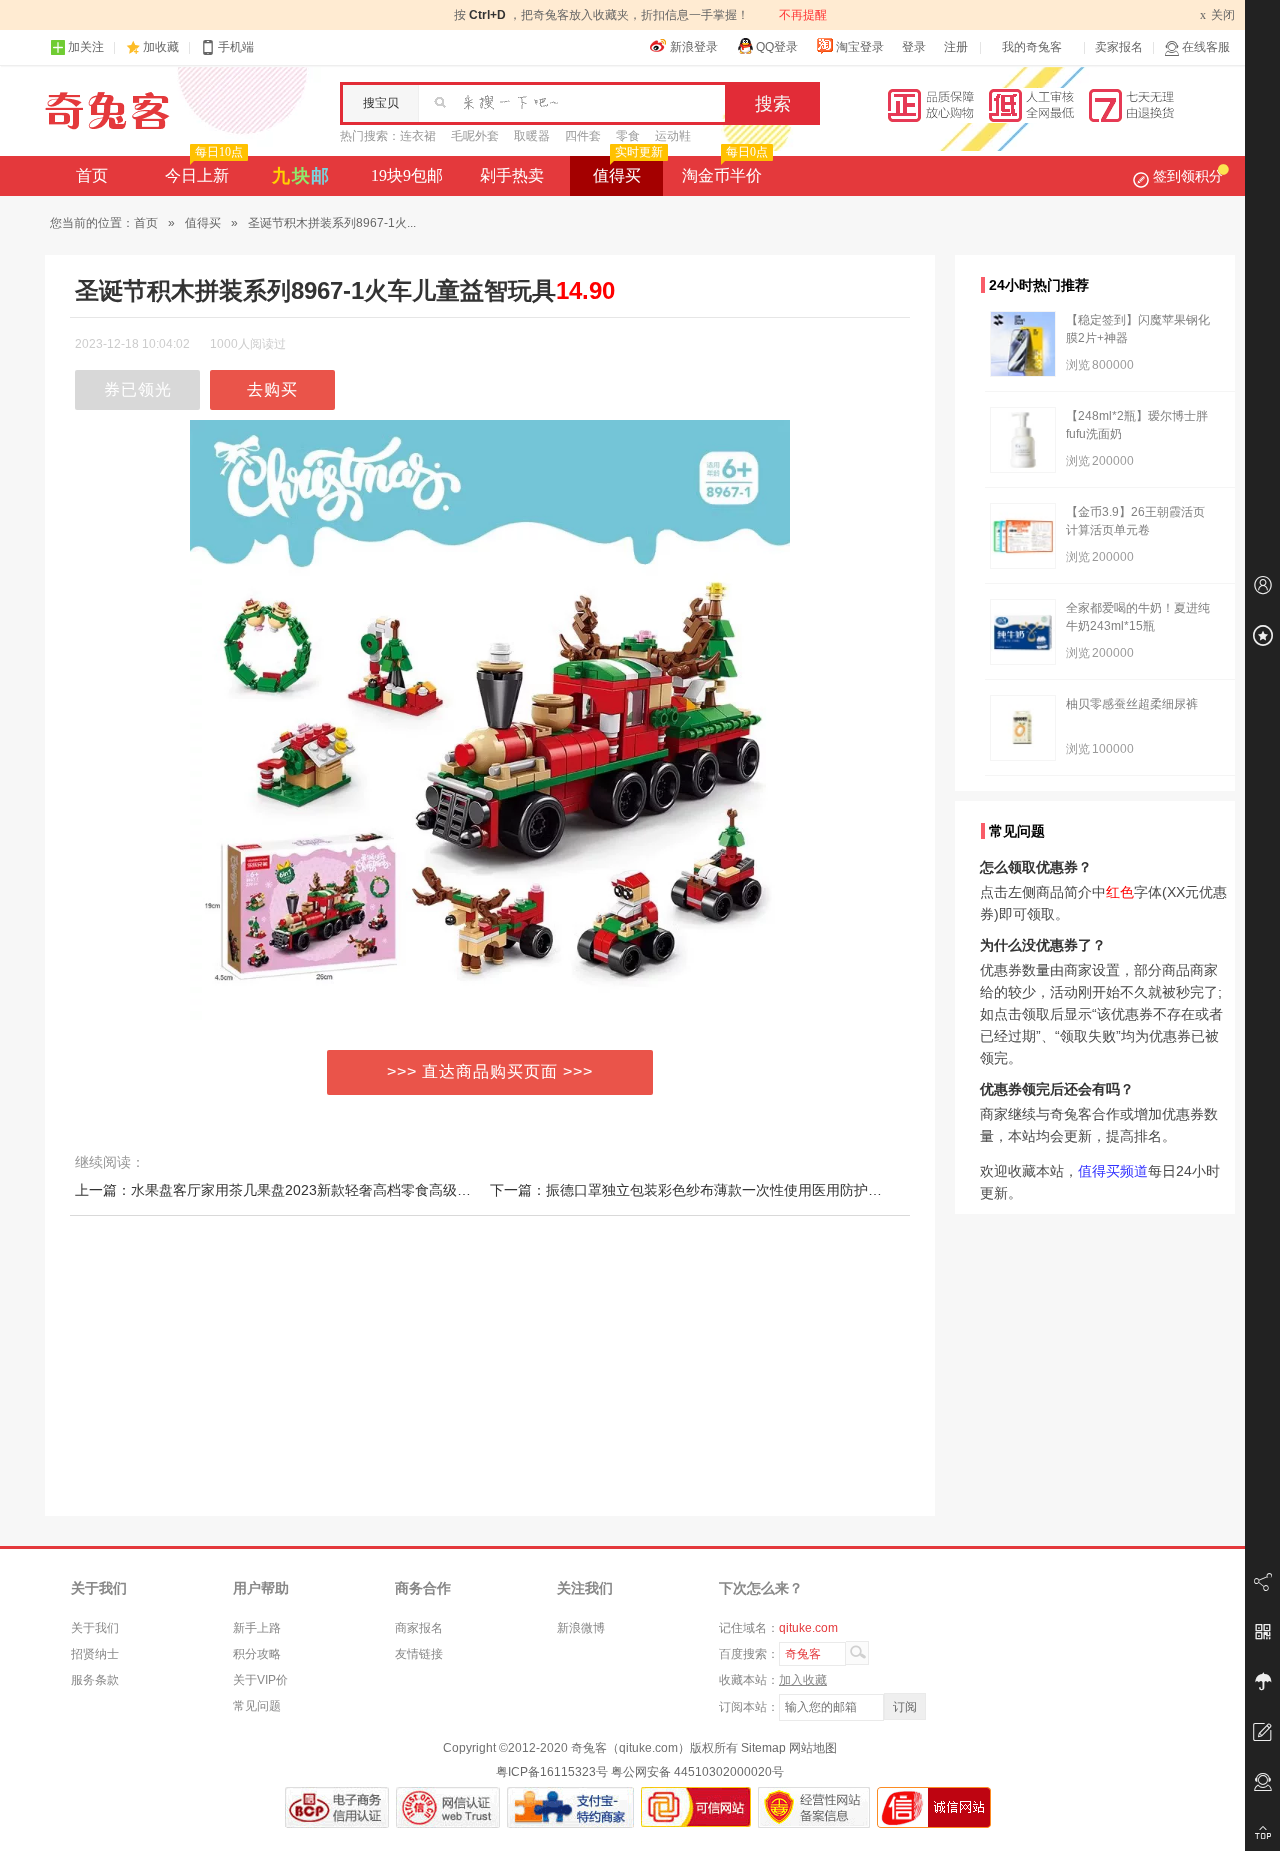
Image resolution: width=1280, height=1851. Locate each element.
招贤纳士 (95, 1654)
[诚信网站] (934, 1807)
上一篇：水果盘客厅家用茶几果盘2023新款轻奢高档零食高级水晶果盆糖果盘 (315, 1190)
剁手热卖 (512, 175)
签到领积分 (1188, 176)
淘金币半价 (725, 170)
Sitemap (763, 1748)
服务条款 (95, 1680)
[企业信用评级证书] (448, 1807)
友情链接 (419, 1654)
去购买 (272, 389)
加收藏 (161, 47)
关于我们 (95, 1628)
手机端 (236, 47)
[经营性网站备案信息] (814, 1807)
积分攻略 (257, 1654)
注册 (956, 47)
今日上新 (204, 170)
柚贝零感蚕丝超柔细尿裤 (1132, 704)
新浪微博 (581, 1628)
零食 (628, 136)
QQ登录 (777, 47)
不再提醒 (803, 15)
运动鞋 (673, 136)
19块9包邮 (407, 175)
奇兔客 (107, 111)
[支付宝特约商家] (570, 1807)
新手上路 (257, 1628)
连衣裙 (418, 136)
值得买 (628, 170)
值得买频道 (1113, 1171)
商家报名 (419, 1628)
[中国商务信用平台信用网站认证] (337, 1807)
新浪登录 (694, 47)
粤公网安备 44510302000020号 (697, 1772)
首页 (92, 175)
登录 (914, 47)
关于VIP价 (260, 1680)
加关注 (86, 47)
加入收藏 (803, 1680)
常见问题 (257, 1706)
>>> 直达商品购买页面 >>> (490, 1071)
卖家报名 (1119, 47)
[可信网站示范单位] (696, 1807)
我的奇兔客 (1032, 47)
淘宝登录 (860, 47)
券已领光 (138, 389)
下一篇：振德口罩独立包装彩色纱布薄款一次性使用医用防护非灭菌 (700, 1190)
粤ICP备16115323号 (552, 1772)
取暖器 (532, 136)
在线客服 (1206, 47)
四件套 (583, 136)
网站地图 (813, 1748)
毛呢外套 (475, 136)
